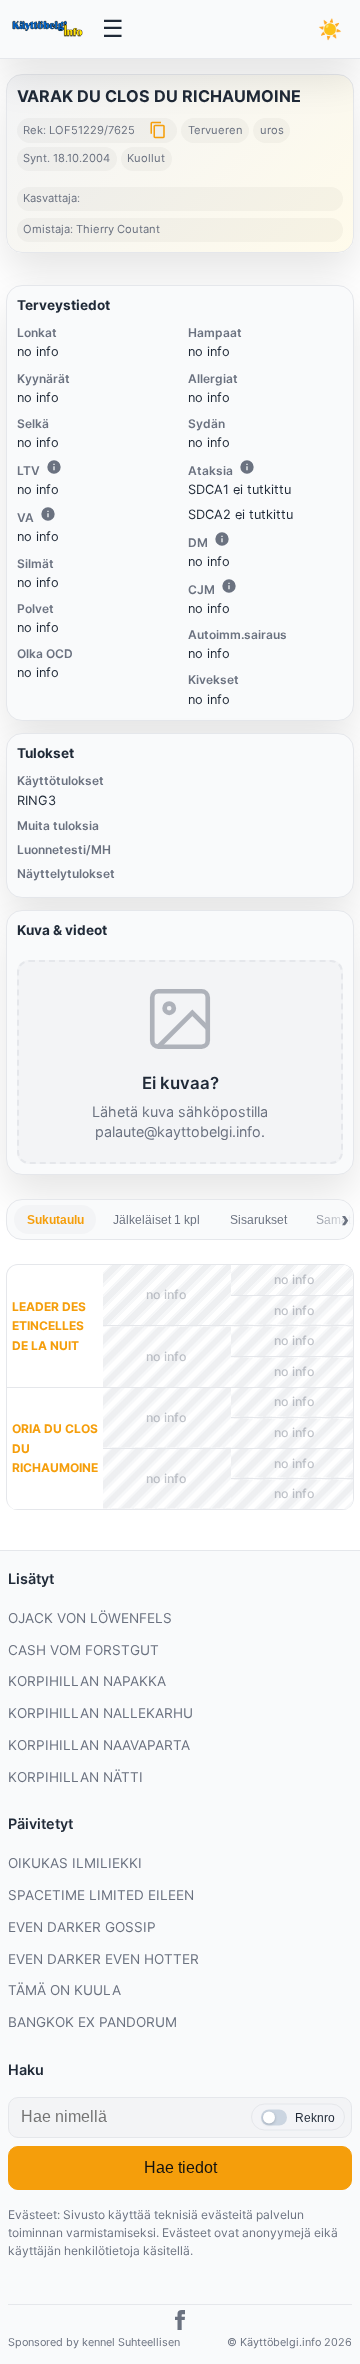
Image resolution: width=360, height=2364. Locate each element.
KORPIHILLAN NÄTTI (75, 1777)
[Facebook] (180, 2323)
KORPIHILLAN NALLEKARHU (100, 1713)
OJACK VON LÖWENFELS (90, 1618)
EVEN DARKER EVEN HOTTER (103, 1959)
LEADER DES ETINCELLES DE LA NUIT (49, 1325)
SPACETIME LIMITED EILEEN (101, 1895)
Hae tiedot (180, 2167)
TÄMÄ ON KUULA (64, 1990)
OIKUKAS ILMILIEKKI (75, 1863)
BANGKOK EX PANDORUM (92, 2022)
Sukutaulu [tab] (55, 1220)
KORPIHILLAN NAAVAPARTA (99, 1745)
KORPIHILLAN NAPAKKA (87, 1681)
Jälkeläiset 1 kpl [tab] (156, 1220)
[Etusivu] (49, 29)
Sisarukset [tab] (258, 1220)
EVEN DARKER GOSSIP (82, 1927)
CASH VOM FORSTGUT (83, 1650)
